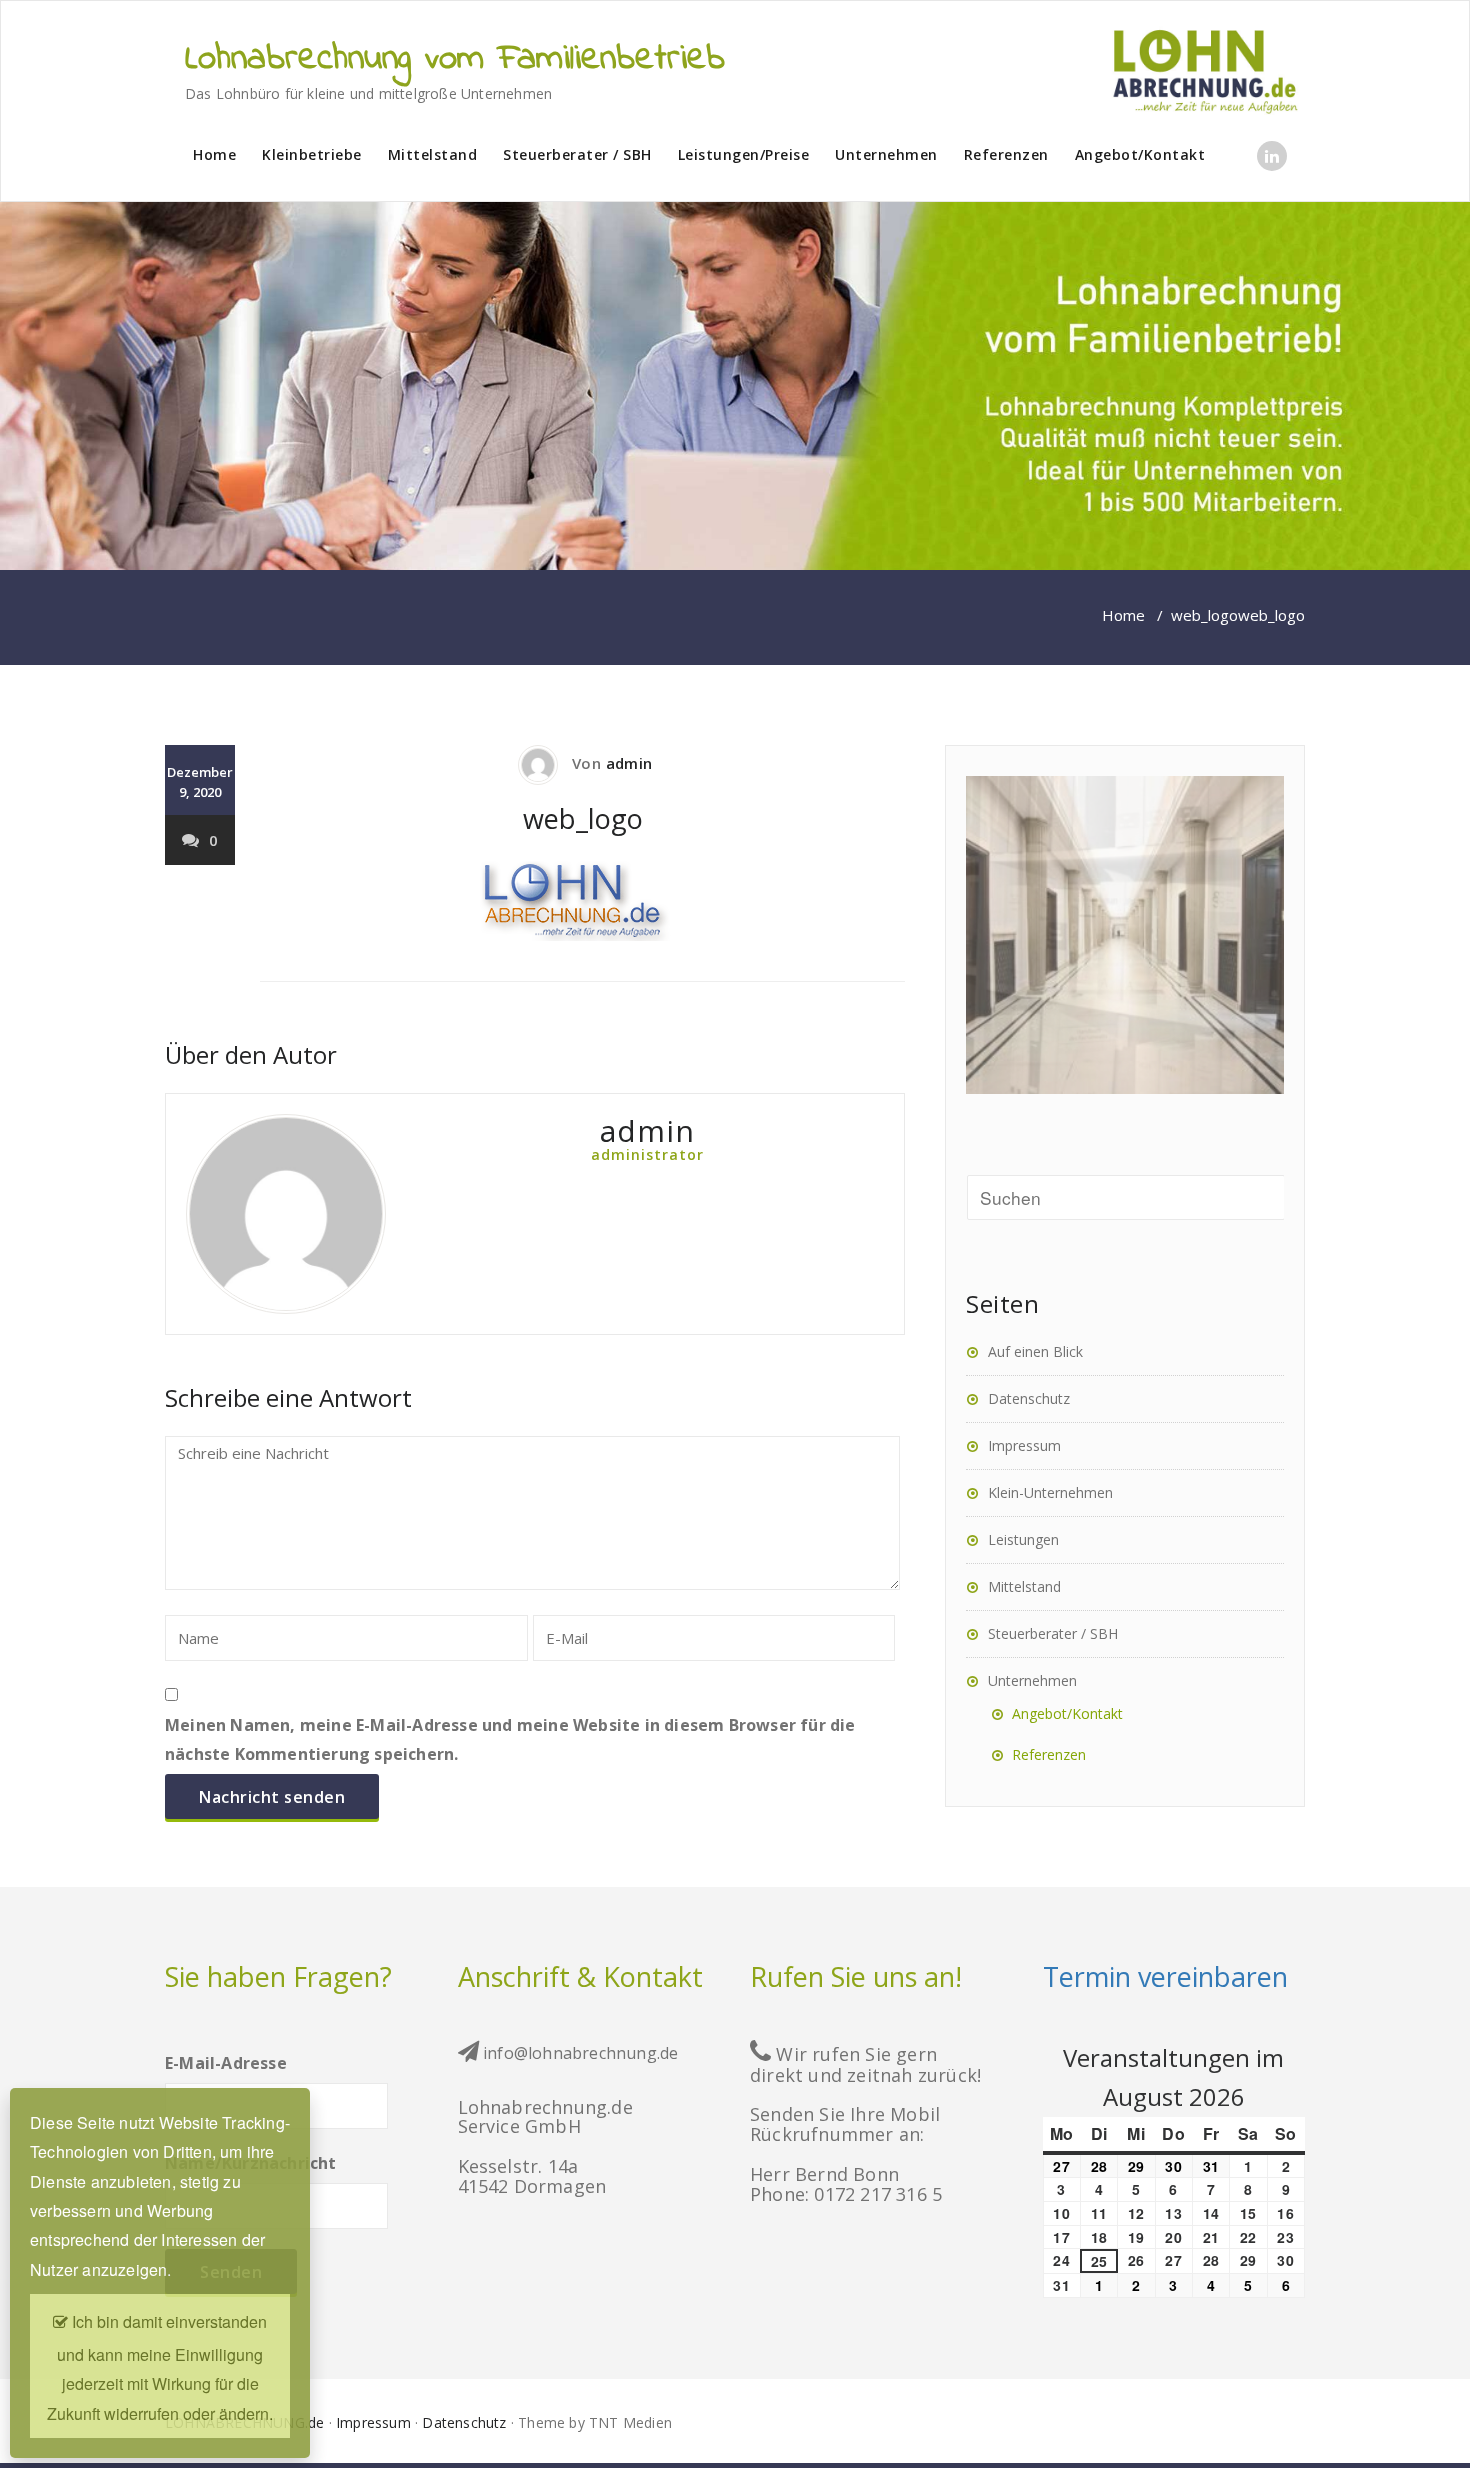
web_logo (1204, 615)
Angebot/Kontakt (1140, 154)
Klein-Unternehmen (1050, 1492)
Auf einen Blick (1035, 1351)
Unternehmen (886, 154)
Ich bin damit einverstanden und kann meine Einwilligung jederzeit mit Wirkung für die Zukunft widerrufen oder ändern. (160, 2367)
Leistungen (1023, 1539)
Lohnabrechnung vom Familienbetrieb (455, 60)
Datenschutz (1029, 1398)
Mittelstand (433, 154)
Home (214, 154)
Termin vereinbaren (1165, 1976)
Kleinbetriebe (312, 154)
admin (629, 763)
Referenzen (1006, 154)
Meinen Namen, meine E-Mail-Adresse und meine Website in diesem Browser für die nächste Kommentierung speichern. (510, 1739)
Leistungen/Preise (744, 154)
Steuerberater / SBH (577, 154)
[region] (735, 386)
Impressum (1024, 1445)
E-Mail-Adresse (226, 2063)
